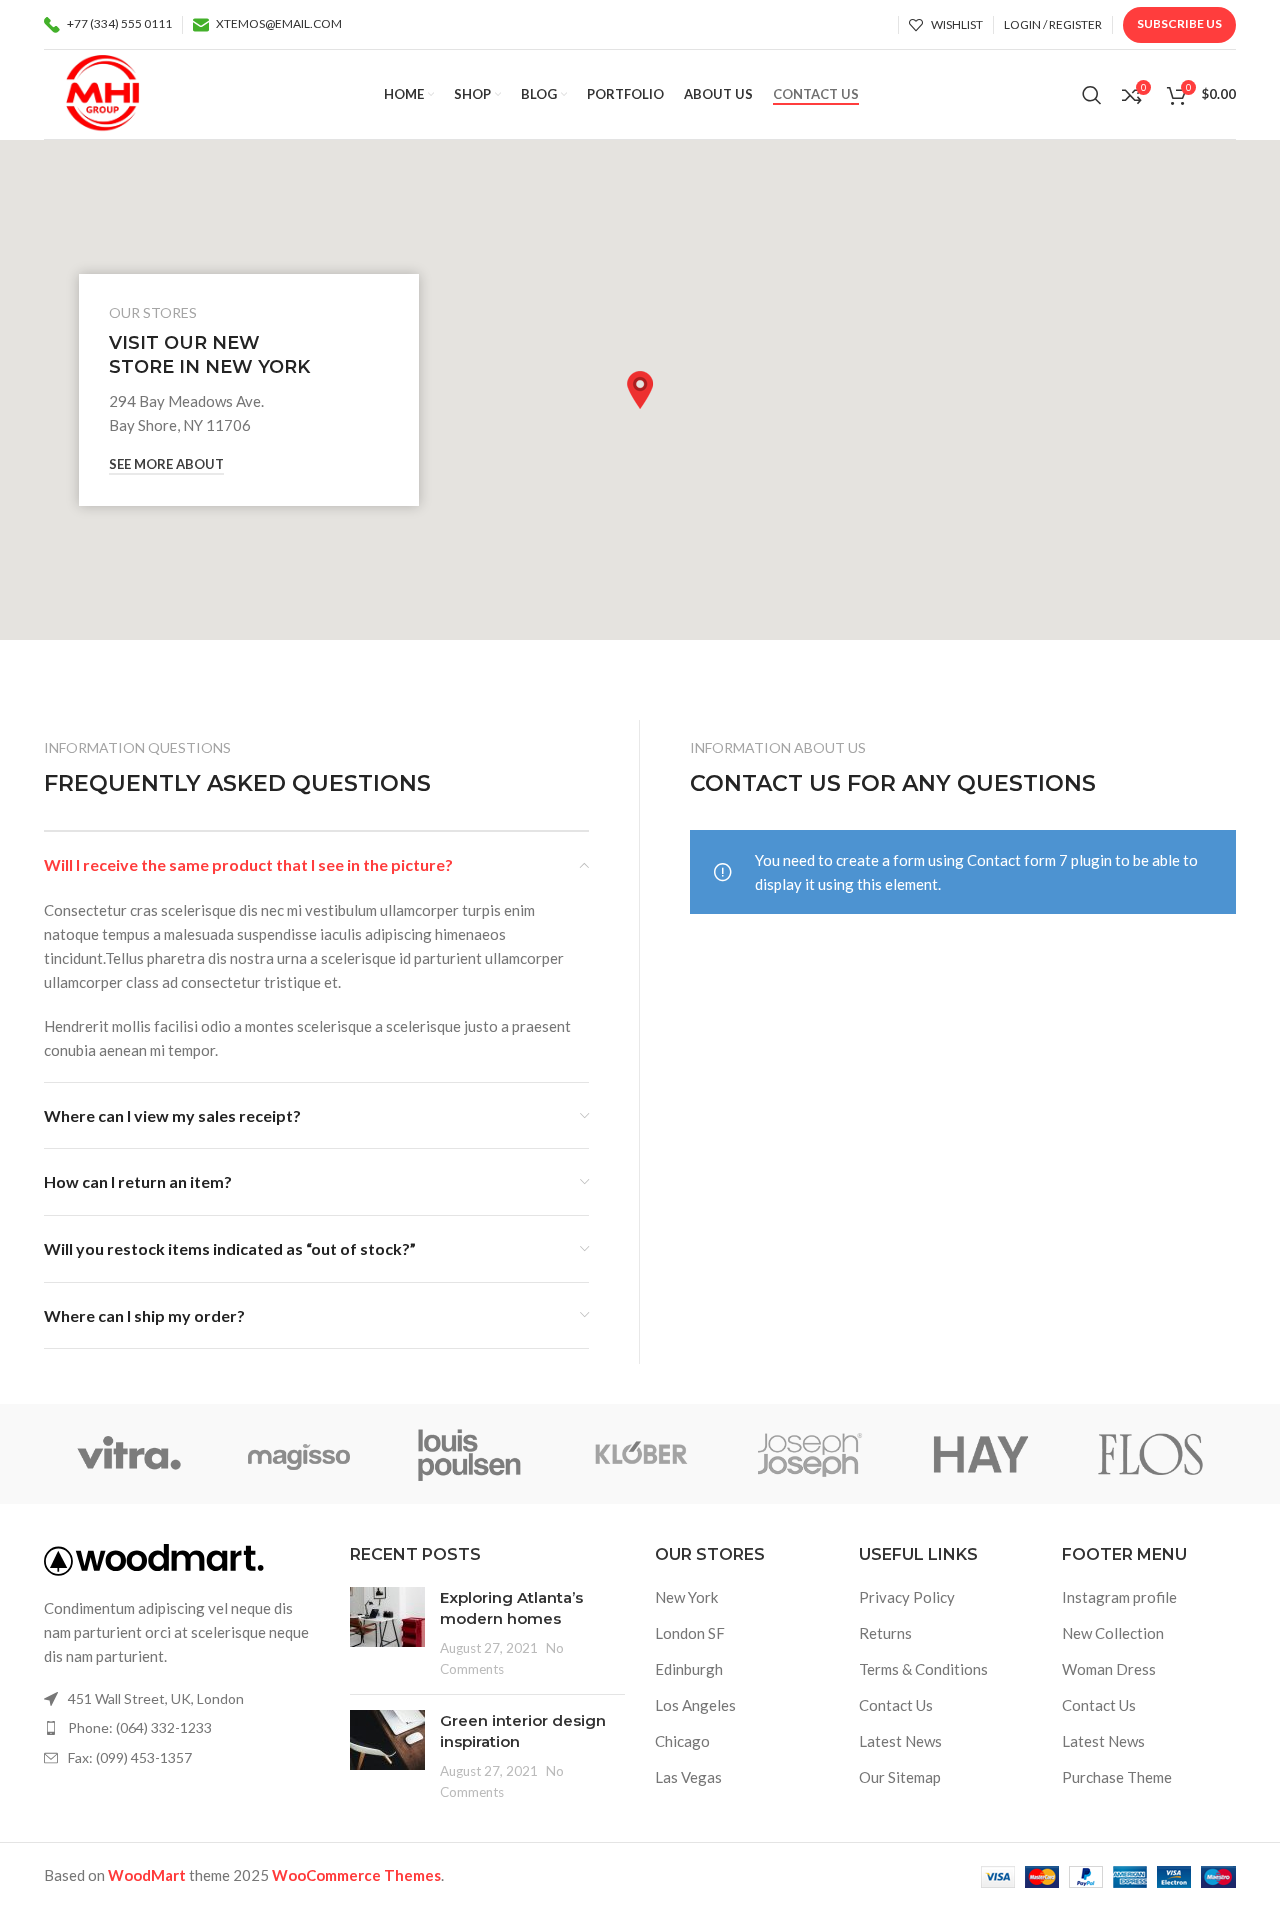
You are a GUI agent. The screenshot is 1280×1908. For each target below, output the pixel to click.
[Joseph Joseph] (810, 1454)
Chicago (682, 1741)
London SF (690, 1633)
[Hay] (980, 1454)
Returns (885, 1633)
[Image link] (154, 1558)
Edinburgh (689, 1669)
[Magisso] (299, 1454)
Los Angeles (695, 1705)
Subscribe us (1179, 23)
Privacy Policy (907, 1597)
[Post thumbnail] (387, 1633)
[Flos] (1151, 1454)
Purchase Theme (1117, 1777)
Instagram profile (1119, 1597)
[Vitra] (129, 1454)
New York (686, 1597)
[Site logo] (102, 92)
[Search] (1092, 95)
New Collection (1113, 1633)
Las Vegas (688, 1777)
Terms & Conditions (923, 1669)
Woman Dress (1109, 1669)
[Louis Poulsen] (470, 1454)
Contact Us (896, 1705)
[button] (640, 390)
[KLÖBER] (640, 1454)
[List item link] (182, 1728)
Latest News (900, 1741)
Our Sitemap (900, 1777)
